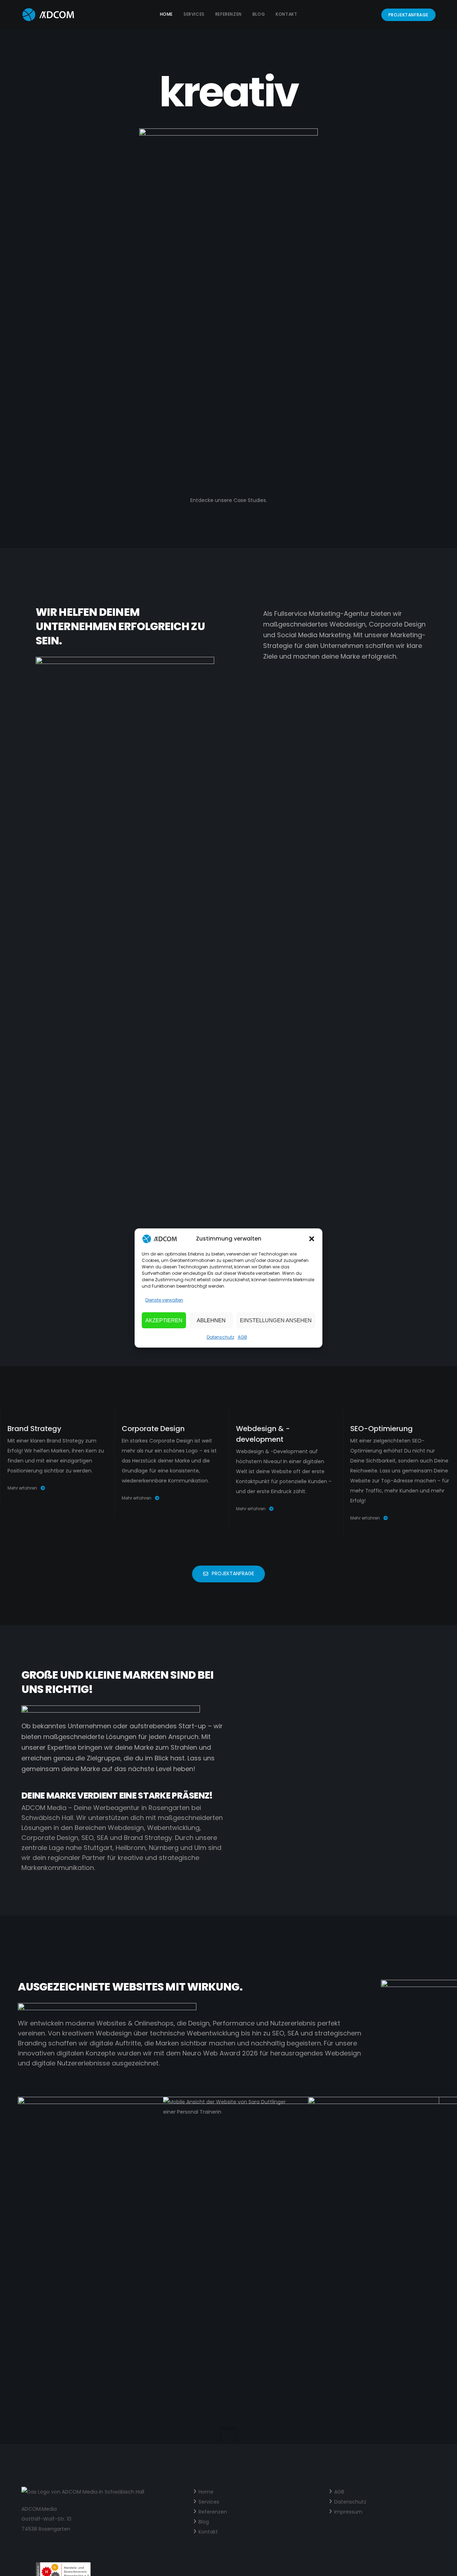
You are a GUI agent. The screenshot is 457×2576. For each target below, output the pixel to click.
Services (209, 2502)
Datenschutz (220, 1337)
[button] (312, 1239)
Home (206, 2492)
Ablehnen (211, 1320)
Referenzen (213, 2512)
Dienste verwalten (164, 1300)
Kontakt (208, 2532)
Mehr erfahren (22, 1488)
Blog (204, 2522)
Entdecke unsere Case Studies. (229, 500)
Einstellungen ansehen (276, 1320)
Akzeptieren (164, 1320)
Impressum (348, 2512)
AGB (242, 1337)
